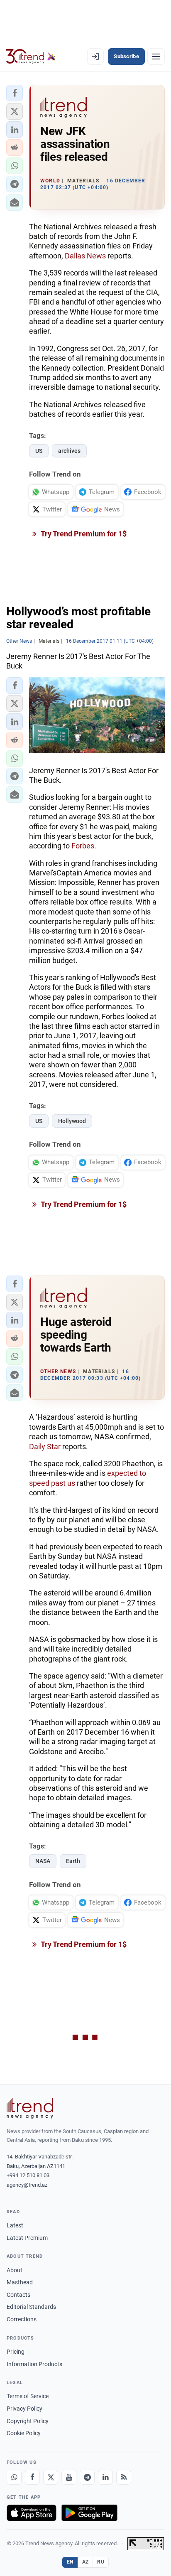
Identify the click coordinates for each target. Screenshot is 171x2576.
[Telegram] (87, 2477)
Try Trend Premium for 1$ (83, 534)
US (39, 451)
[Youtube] (69, 2477)
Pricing (16, 2352)
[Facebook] (32, 2477)
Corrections (22, 2319)
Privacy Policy (24, 2409)
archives (69, 451)
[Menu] (156, 57)
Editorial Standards (31, 2307)
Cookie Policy (24, 2433)
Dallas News (85, 256)
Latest (15, 2225)
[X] (51, 2477)
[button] (15, 93)
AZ (85, 2562)
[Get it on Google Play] (89, 2513)
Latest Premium (27, 2238)
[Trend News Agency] (30, 2108)
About (15, 2270)
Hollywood (72, 1121)
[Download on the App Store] (32, 2513)
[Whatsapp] (14, 2477)
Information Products (34, 2364)
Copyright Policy (28, 2421)
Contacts (18, 2295)
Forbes (83, 846)
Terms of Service (28, 2396)
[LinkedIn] (105, 2477)
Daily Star (45, 1447)
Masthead (20, 2282)
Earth (73, 1861)
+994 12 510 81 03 (28, 2175)
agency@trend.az (27, 2185)
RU (101, 2562)
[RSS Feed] (124, 2477)
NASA (43, 1861)
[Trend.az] (31, 57)
